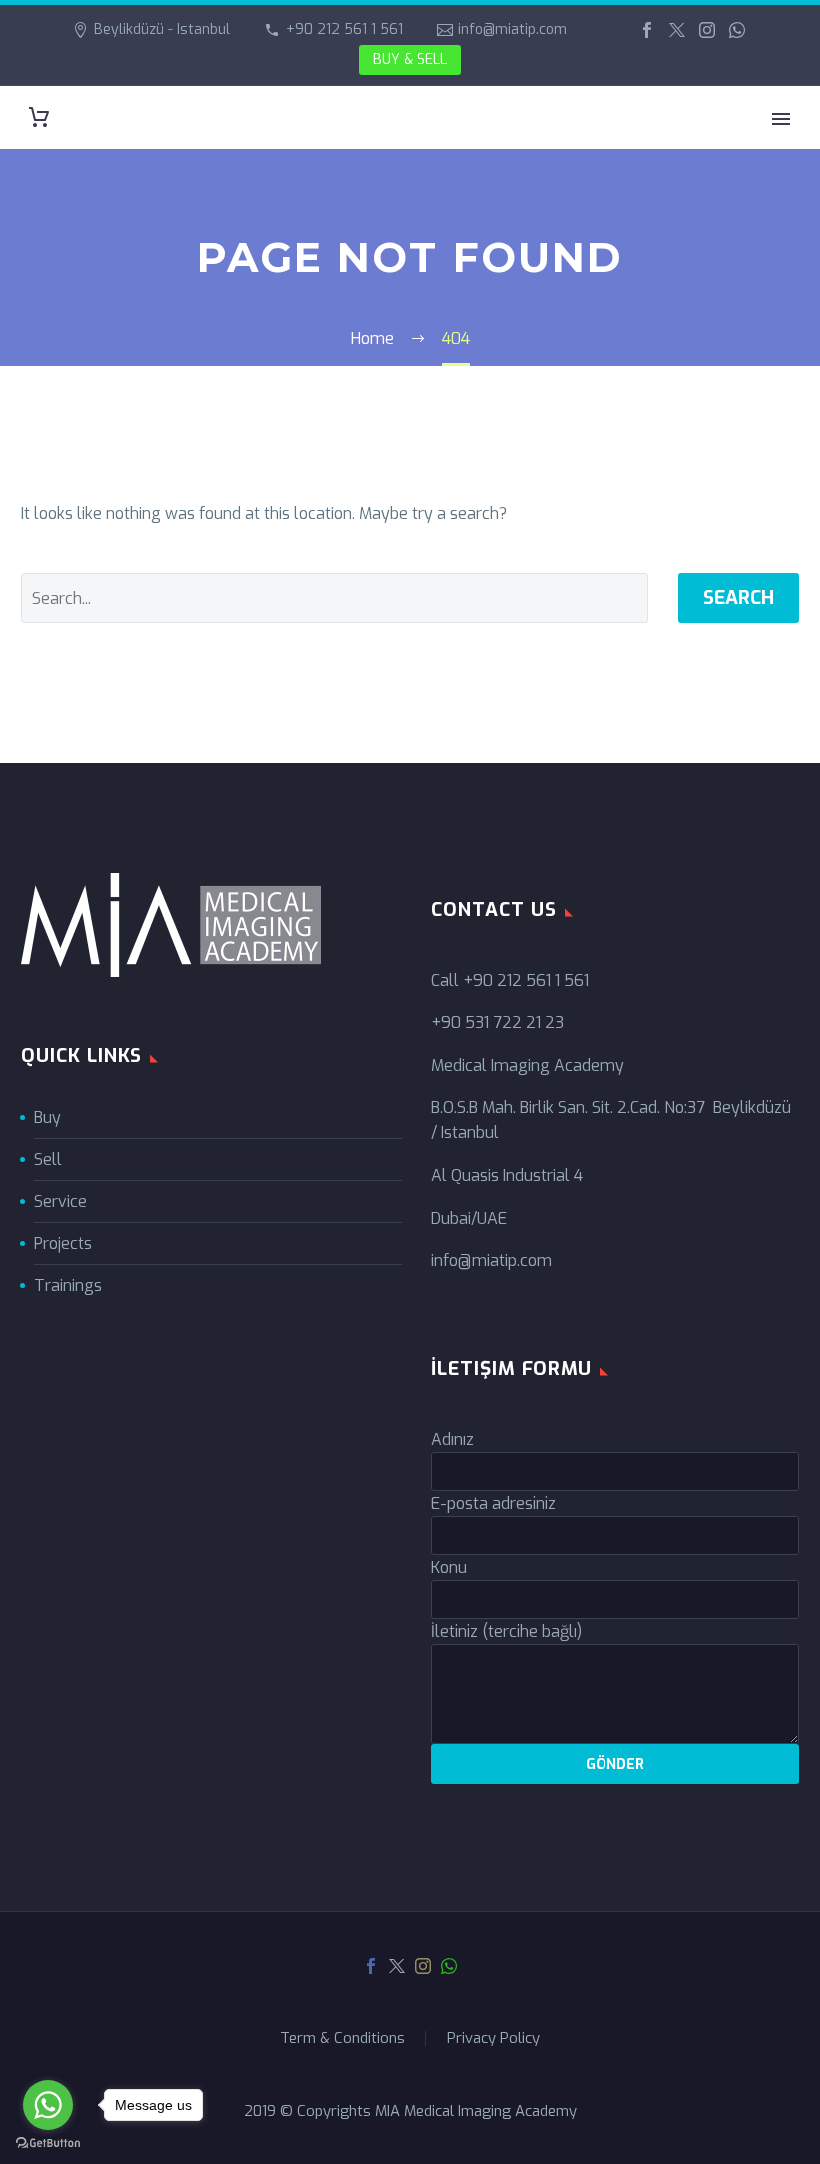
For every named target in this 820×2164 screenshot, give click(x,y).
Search (738, 597)
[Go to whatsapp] (48, 2105)
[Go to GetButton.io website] (48, 2143)
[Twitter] (677, 30)
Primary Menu (781, 119)
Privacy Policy (493, 2038)
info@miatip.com (512, 29)
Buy (47, 1117)
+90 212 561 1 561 (344, 29)
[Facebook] (647, 30)
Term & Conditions (342, 2038)
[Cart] (39, 117)
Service (60, 1201)
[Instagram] (707, 30)
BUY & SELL (410, 59)
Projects (63, 1243)
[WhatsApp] (737, 30)
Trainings (68, 1285)
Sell (48, 1159)
